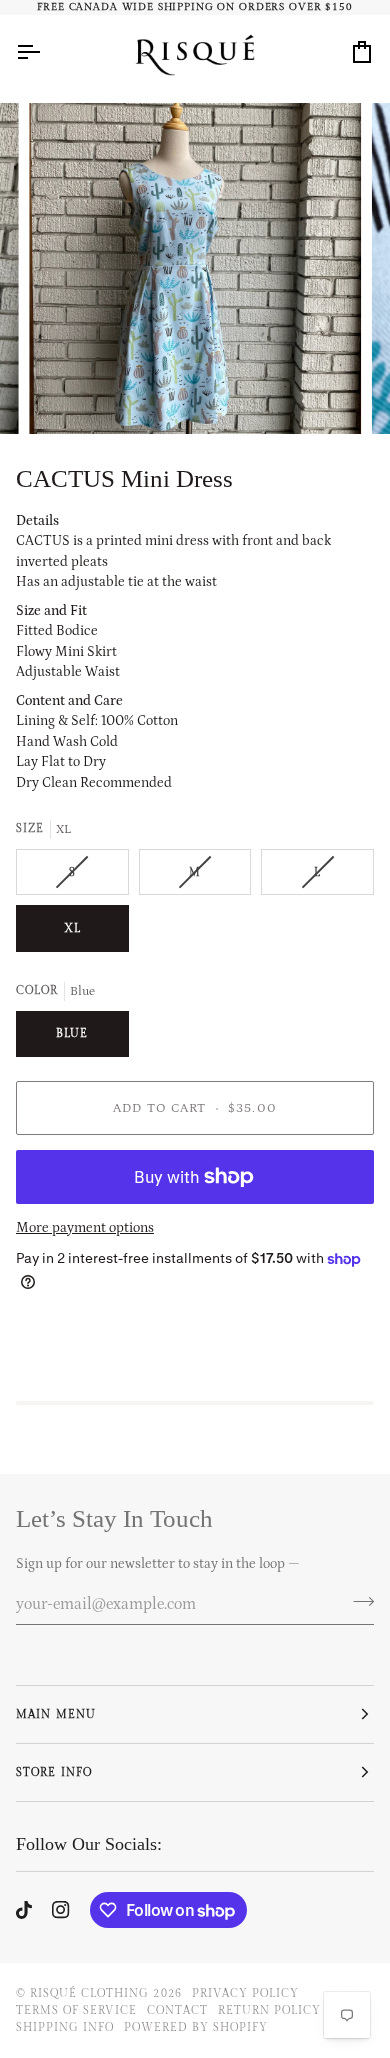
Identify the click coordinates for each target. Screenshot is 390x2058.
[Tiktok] (24, 1910)
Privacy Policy (245, 1993)
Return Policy (269, 2010)
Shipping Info (65, 2027)
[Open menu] (46, 51)
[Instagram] (61, 1910)
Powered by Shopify (195, 2027)
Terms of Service (76, 2010)
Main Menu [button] (55, 1714)
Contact (177, 2010)
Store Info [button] (53, 1772)
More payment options (85, 1228)
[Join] (357, 1601)
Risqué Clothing (89, 1993)
